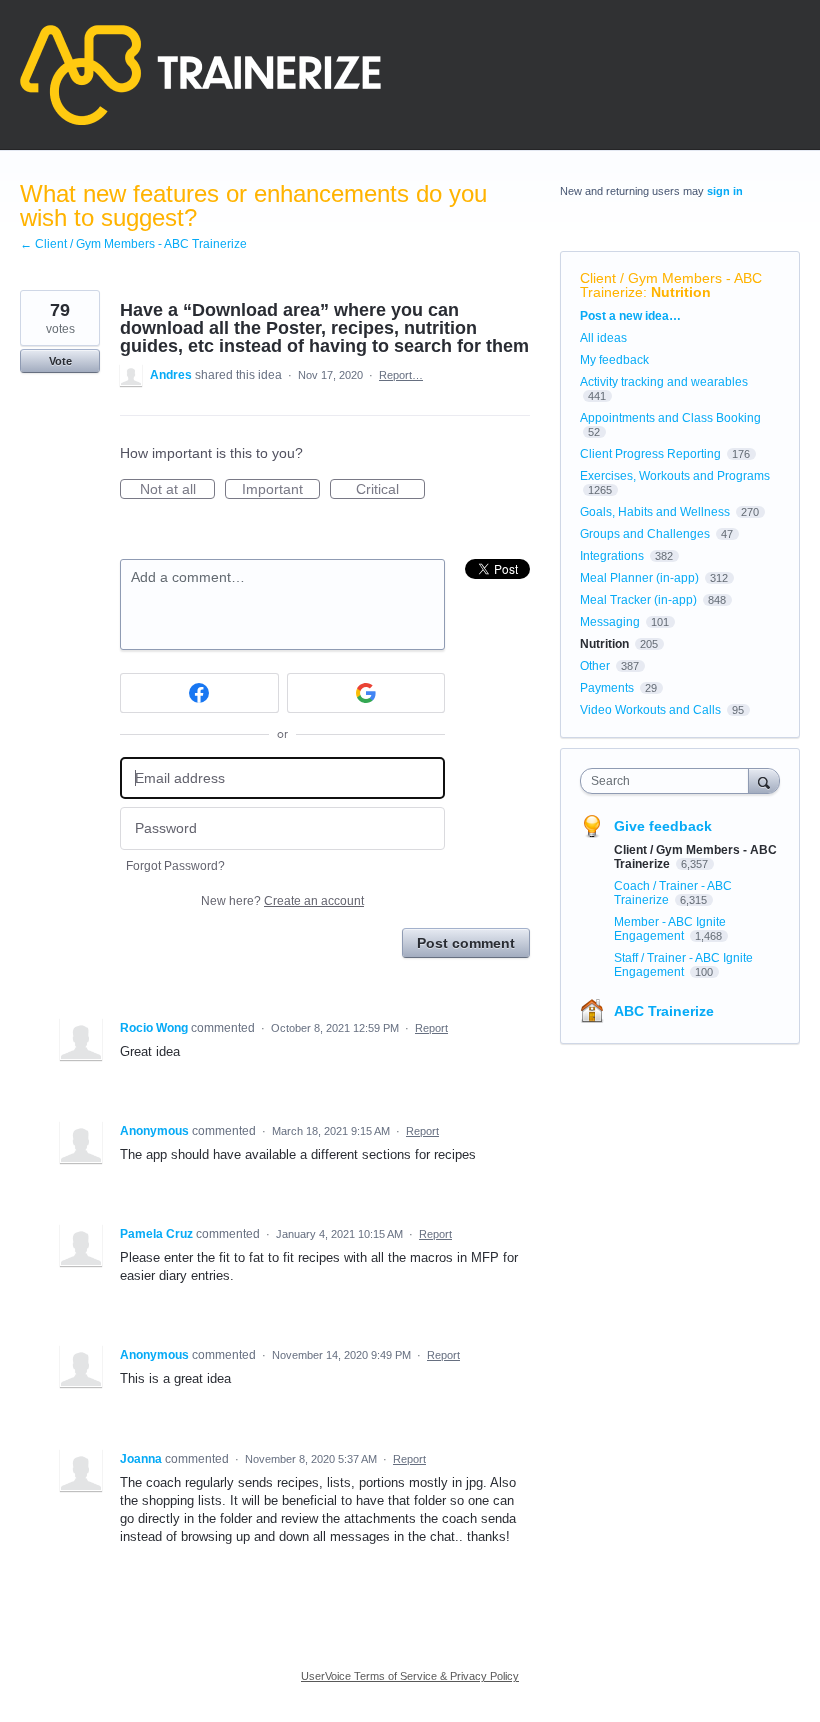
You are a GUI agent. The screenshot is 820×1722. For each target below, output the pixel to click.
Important (281, 490)
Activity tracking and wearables (664, 382)
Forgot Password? (175, 866)
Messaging (610, 622)
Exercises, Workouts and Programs (675, 476)
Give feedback (663, 826)
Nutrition (681, 292)
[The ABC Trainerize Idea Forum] (200, 75)
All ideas (603, 338)
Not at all (177, 490)
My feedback (614, 360)
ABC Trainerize (664, 1011)
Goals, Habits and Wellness (655, 512)
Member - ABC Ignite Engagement (670, 929)
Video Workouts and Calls (650, 710)
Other (595, 666)
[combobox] (669, 781)
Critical (390, 490)
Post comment (466, 943)
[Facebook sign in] (199, 693)
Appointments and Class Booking (670, 418)
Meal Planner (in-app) (639, 578)
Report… (401, 375)
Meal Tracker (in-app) (638, 600)
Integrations (612, 556)
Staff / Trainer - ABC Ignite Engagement (683, 965)
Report (431, 1028)
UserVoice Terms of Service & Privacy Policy (410, 1676)
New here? (282, 901)
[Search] (764, 780)
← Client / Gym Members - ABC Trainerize (133, 244)
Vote (60, 361)
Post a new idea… (630, 316)
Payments (607, 688)
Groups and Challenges (645, 534)
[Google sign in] (366, 693)
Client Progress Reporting (650, 454)
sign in (725, 191)
